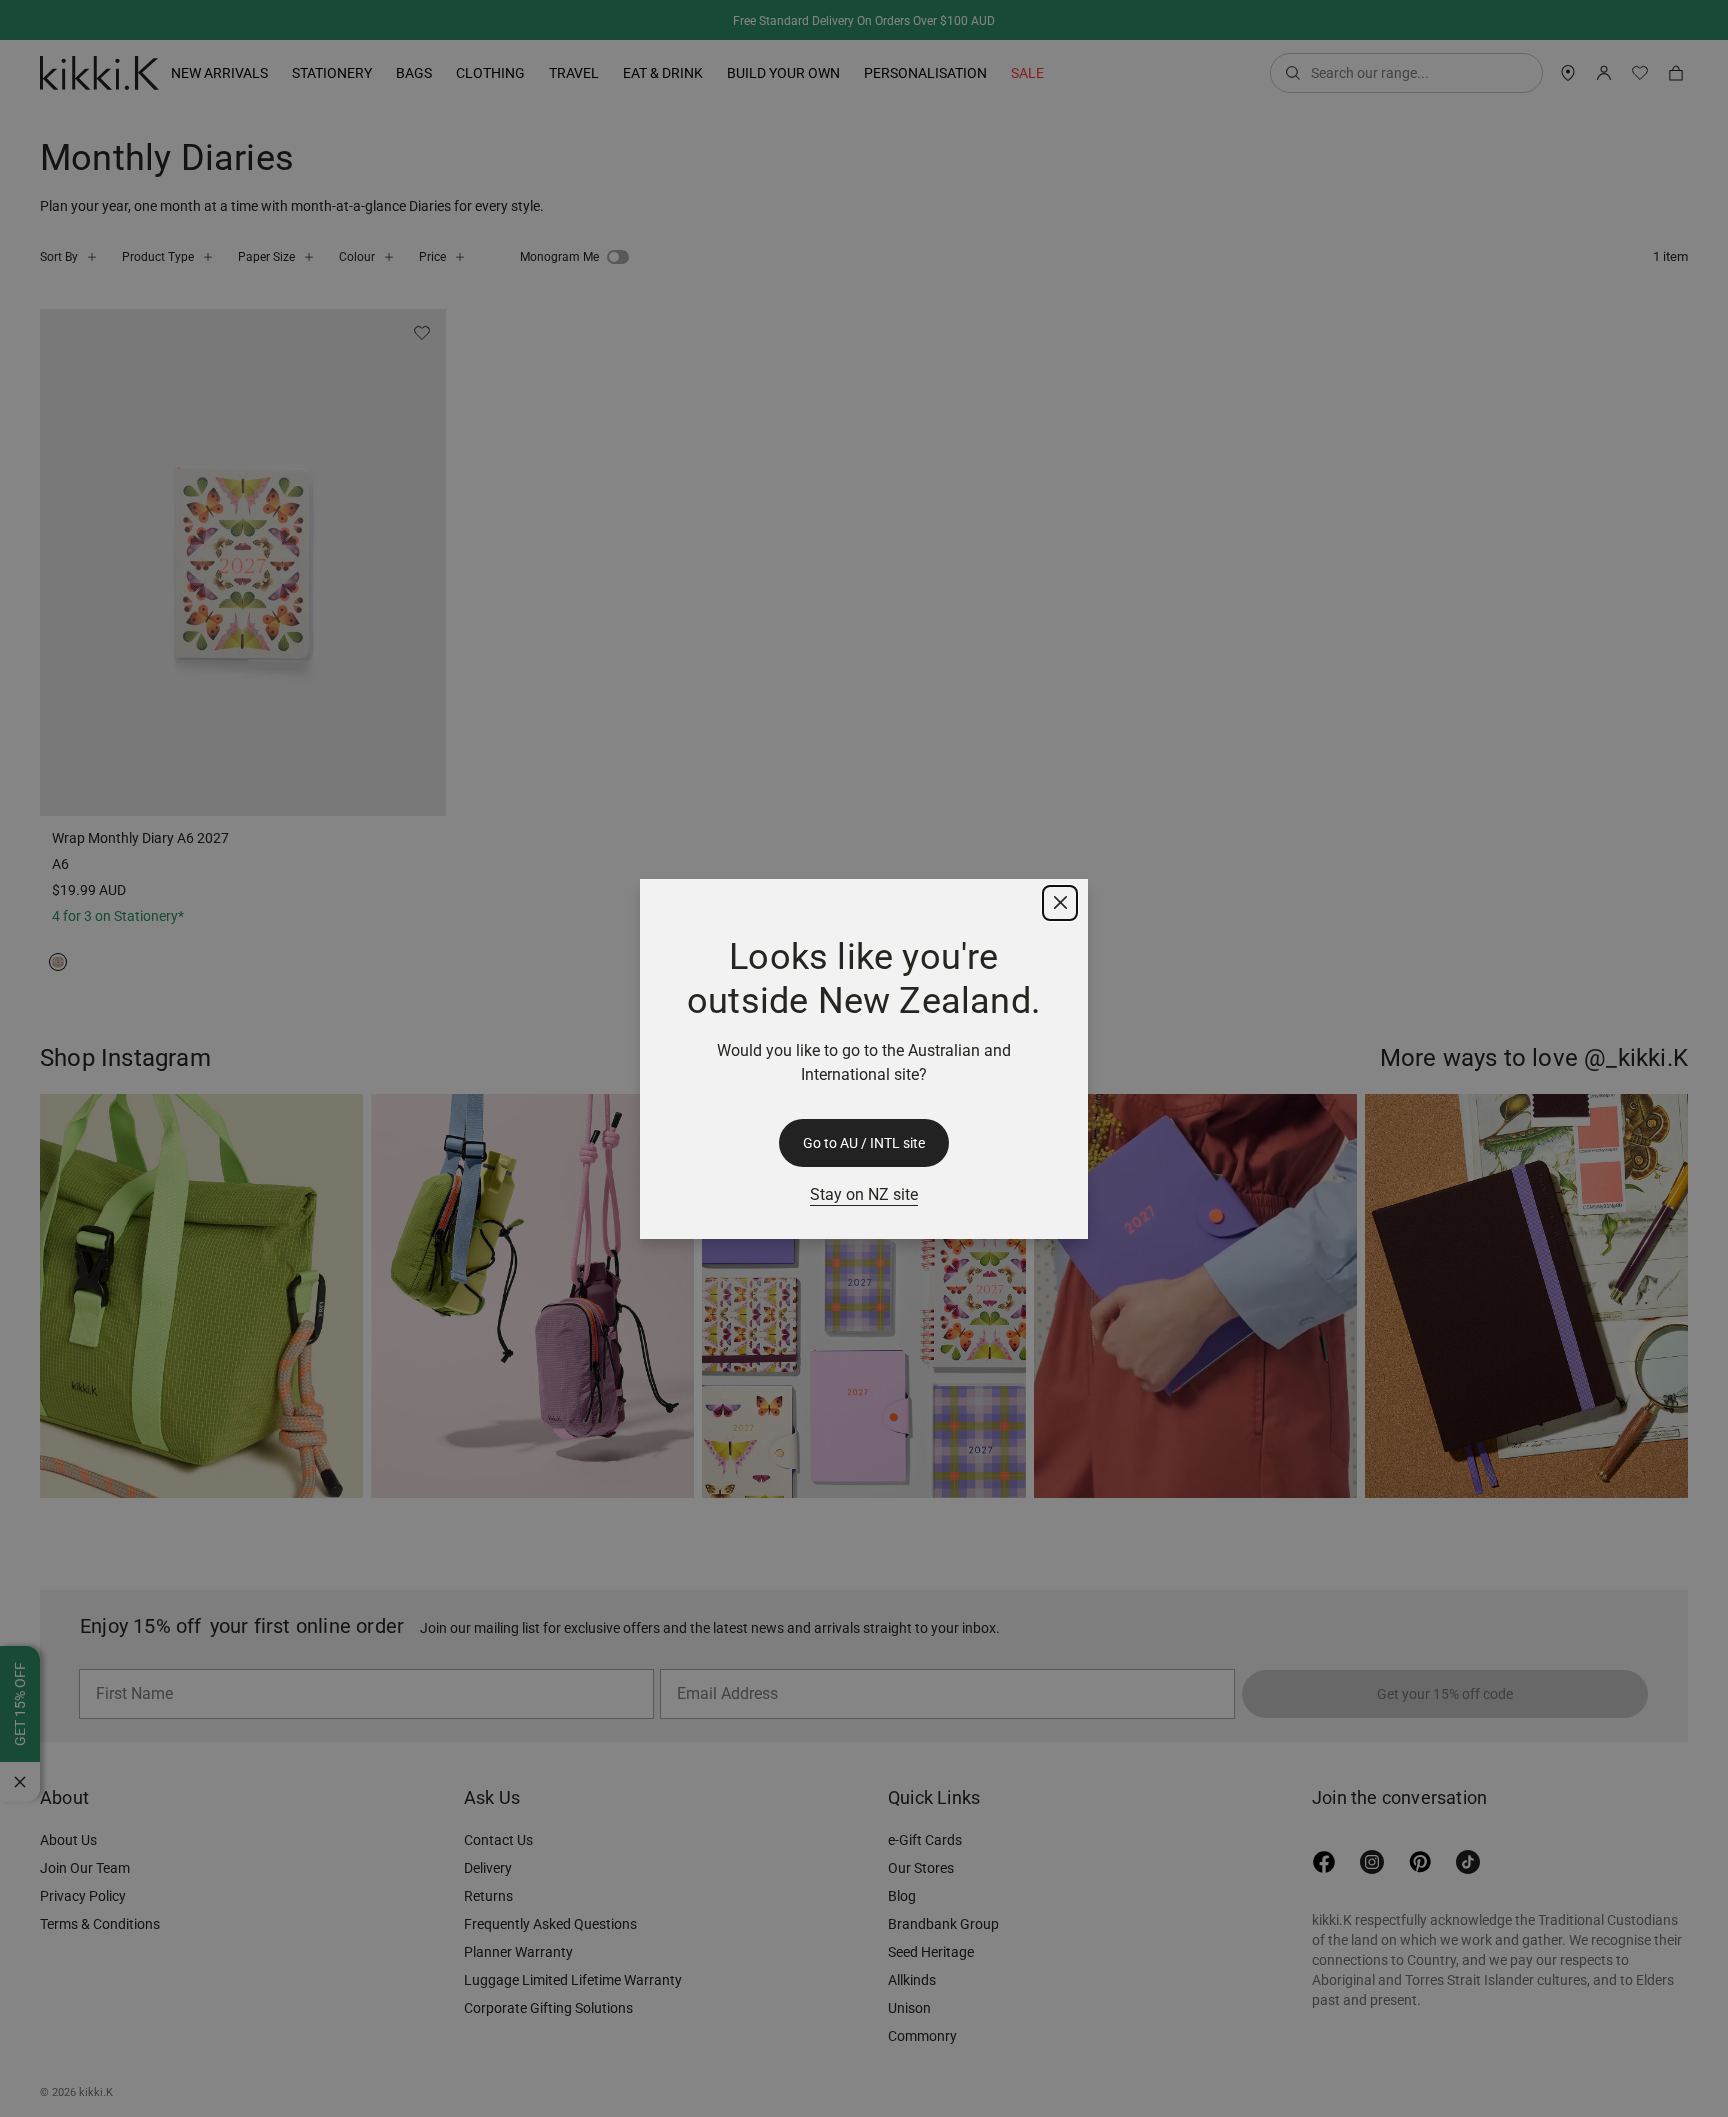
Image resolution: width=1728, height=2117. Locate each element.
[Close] (1060, 903)
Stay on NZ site (864, 1194)
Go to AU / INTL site (864, 1143)
